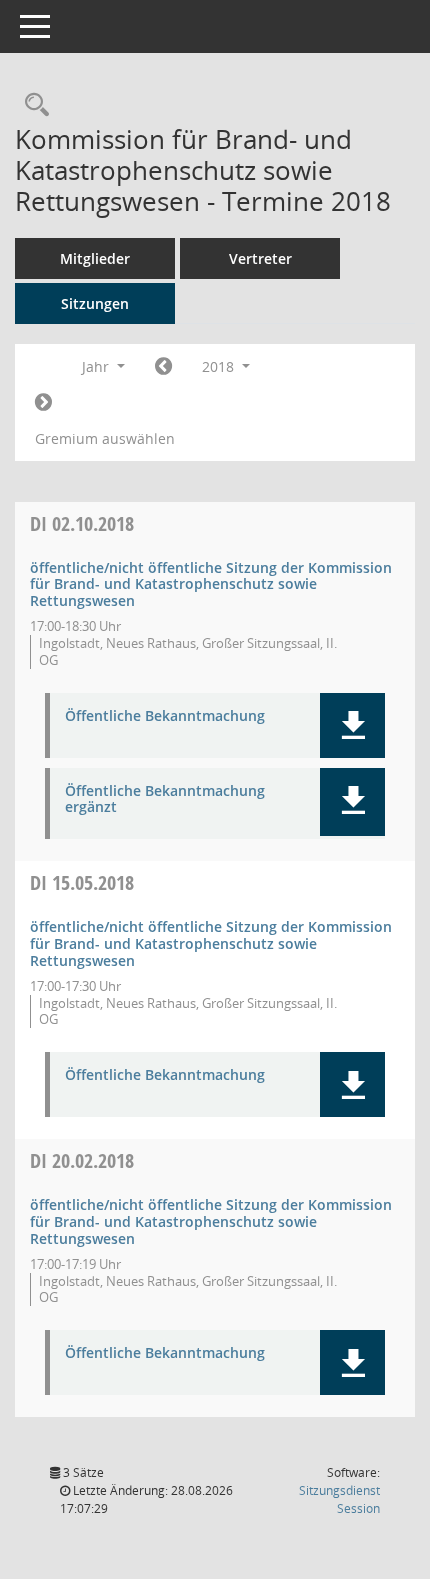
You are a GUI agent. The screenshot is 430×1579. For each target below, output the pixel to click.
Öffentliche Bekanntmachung (165, 716)
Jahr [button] (97, 366)
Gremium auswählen (105, 438)
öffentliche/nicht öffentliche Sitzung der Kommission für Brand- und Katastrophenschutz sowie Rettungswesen (211, 584)
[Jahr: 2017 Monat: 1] (163, 367)
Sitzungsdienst (339, 1499)
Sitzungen (95, 303)
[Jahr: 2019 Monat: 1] (43, 403)
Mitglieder (95, 258)
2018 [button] (220, 366)
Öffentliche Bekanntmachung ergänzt (165, 800)
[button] (352, 725)
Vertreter (260, 258)
